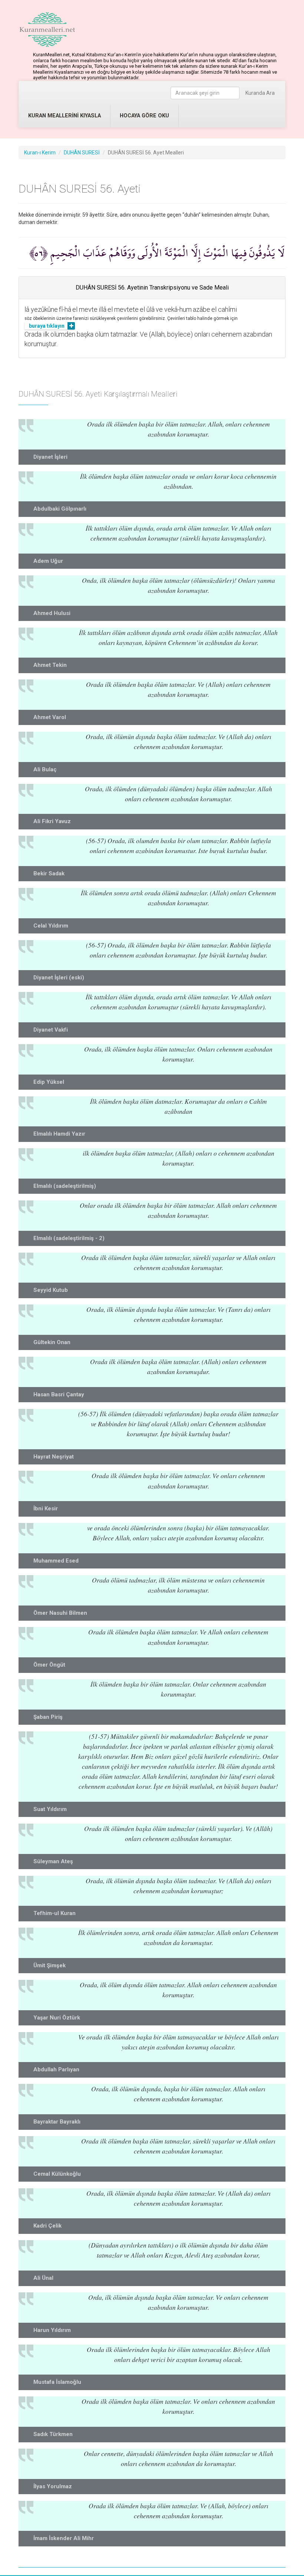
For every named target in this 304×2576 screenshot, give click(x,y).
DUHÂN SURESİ (82, 153)
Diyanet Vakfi (51, 1030)
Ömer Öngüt (49, 1665)
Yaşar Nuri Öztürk (57, 2018)
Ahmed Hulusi (52, 613)
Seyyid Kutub (51, 1290)
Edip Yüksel (49, 1082)
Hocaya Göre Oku (144, 116)
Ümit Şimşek (49, 1965)
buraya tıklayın (47, 326)
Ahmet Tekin (50, 665)
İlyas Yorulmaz (53, 2486)
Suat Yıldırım (50, 1809)
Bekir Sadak (49, 873)
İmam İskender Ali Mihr (64, 2538)
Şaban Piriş (48, 1717)
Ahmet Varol (50, 717)
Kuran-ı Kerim (40, 153)
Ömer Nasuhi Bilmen (60, 1613)
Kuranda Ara (260, 93)
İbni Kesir (46, 1508)
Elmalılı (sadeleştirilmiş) (65, 1186)
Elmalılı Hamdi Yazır (59, 1134)
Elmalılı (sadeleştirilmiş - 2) (69, 1238)
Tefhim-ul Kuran (54, 1913)
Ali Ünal (43, 2278)
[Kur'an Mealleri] (47, 30)
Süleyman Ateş (53, 1861)
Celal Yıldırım (51, 926)
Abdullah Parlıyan (56, 2069)
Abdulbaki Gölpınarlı (60, 509)
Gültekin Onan (52, 1342)
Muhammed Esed (56, 1561)
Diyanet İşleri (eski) (59, 978)
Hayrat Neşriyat (54, 1457)
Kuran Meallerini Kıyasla (65, 116)
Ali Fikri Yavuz (52, 821)
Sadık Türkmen (53, 2434)
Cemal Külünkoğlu (57, 2174)
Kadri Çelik (47, 2226)
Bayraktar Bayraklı (57, 2122)
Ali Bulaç (45, 769)
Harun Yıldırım (52, 2330)
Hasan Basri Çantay (59, 1394)
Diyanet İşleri (50, 457)
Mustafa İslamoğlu (57, 2382)
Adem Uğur (48, 561)
